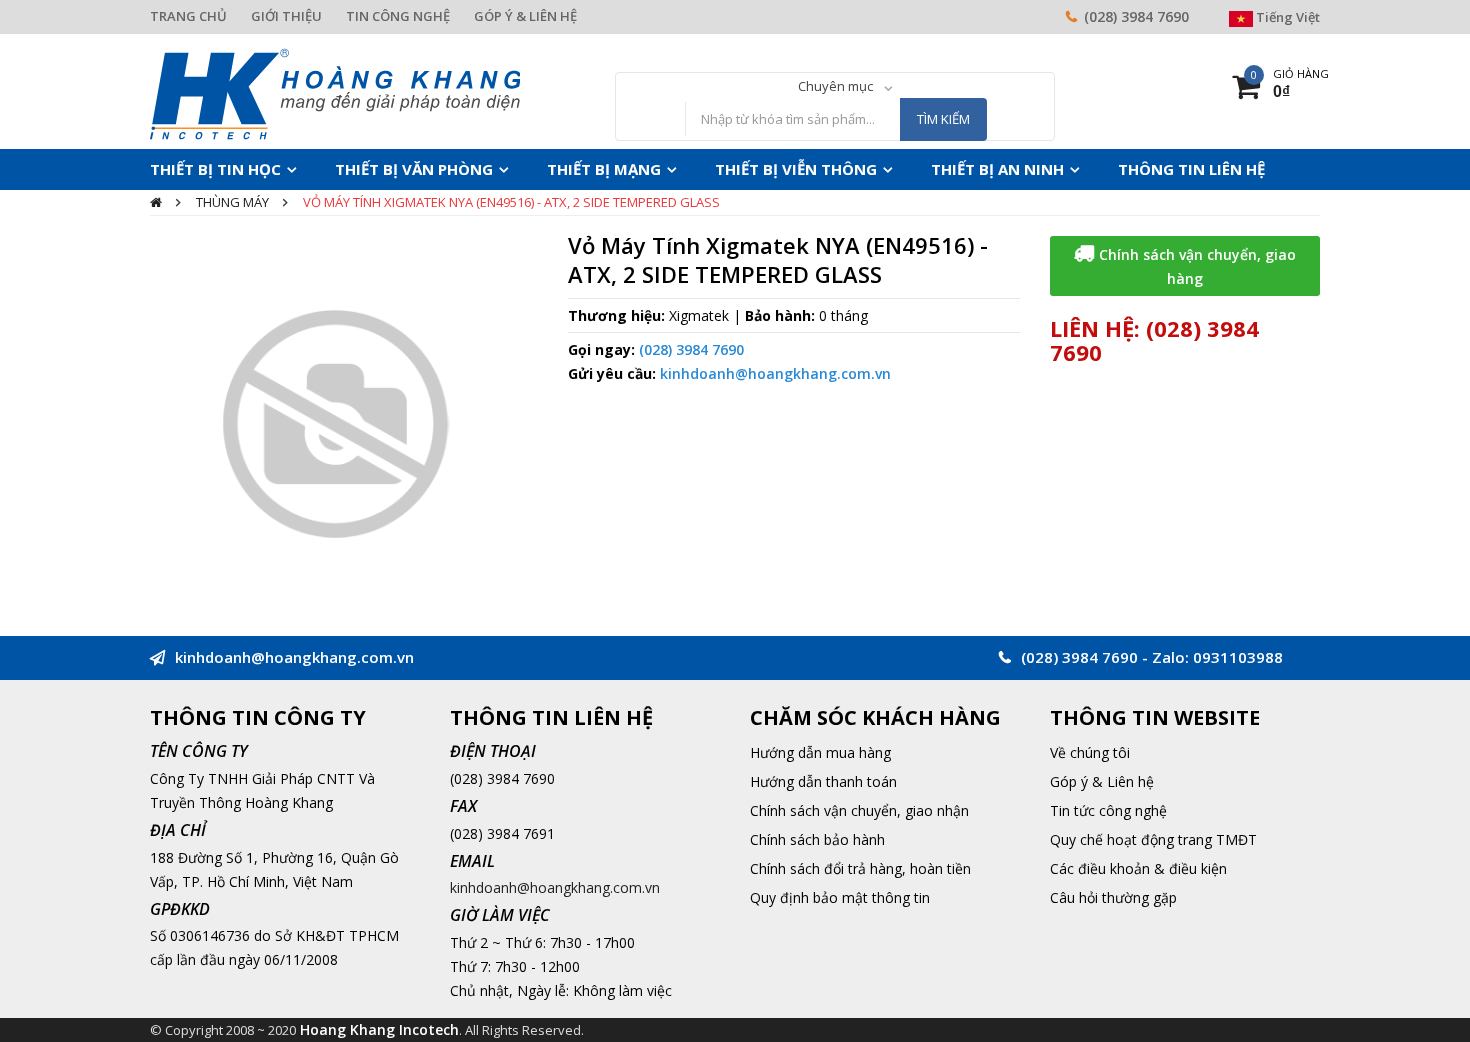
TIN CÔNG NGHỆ (398, 16)
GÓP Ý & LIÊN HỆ (525, 16)
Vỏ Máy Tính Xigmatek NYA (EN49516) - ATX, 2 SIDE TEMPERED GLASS (511, 202)
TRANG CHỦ (188, 16)
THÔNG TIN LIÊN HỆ (1075, 169)
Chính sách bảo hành (817, 839)
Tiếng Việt (1286, 17)
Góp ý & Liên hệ (1102, 781)
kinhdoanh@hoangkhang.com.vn (775, 373)
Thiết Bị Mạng (552, 169)
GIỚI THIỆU (286, 16)
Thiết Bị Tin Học (206, 169)
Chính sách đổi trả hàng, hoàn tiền (860, 868)
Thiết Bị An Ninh (903, 169)
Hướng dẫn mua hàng (820, 752)
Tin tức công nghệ (1108, 810)
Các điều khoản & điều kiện (1138, 868)
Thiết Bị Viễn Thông (724, 169)
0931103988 (1238, 657)
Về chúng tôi (1090, 752)
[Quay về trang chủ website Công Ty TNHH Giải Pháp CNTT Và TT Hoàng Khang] (335, 92)
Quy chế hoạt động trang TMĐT (1153, 839)
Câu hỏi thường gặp (1113, 897)
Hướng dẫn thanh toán (823, 781)
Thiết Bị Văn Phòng (382, 169)
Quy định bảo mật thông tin (840, 897)
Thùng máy (232, 202)
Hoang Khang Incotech (379, 1029)
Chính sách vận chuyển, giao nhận (859, 810)
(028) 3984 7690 (1136, 16)
